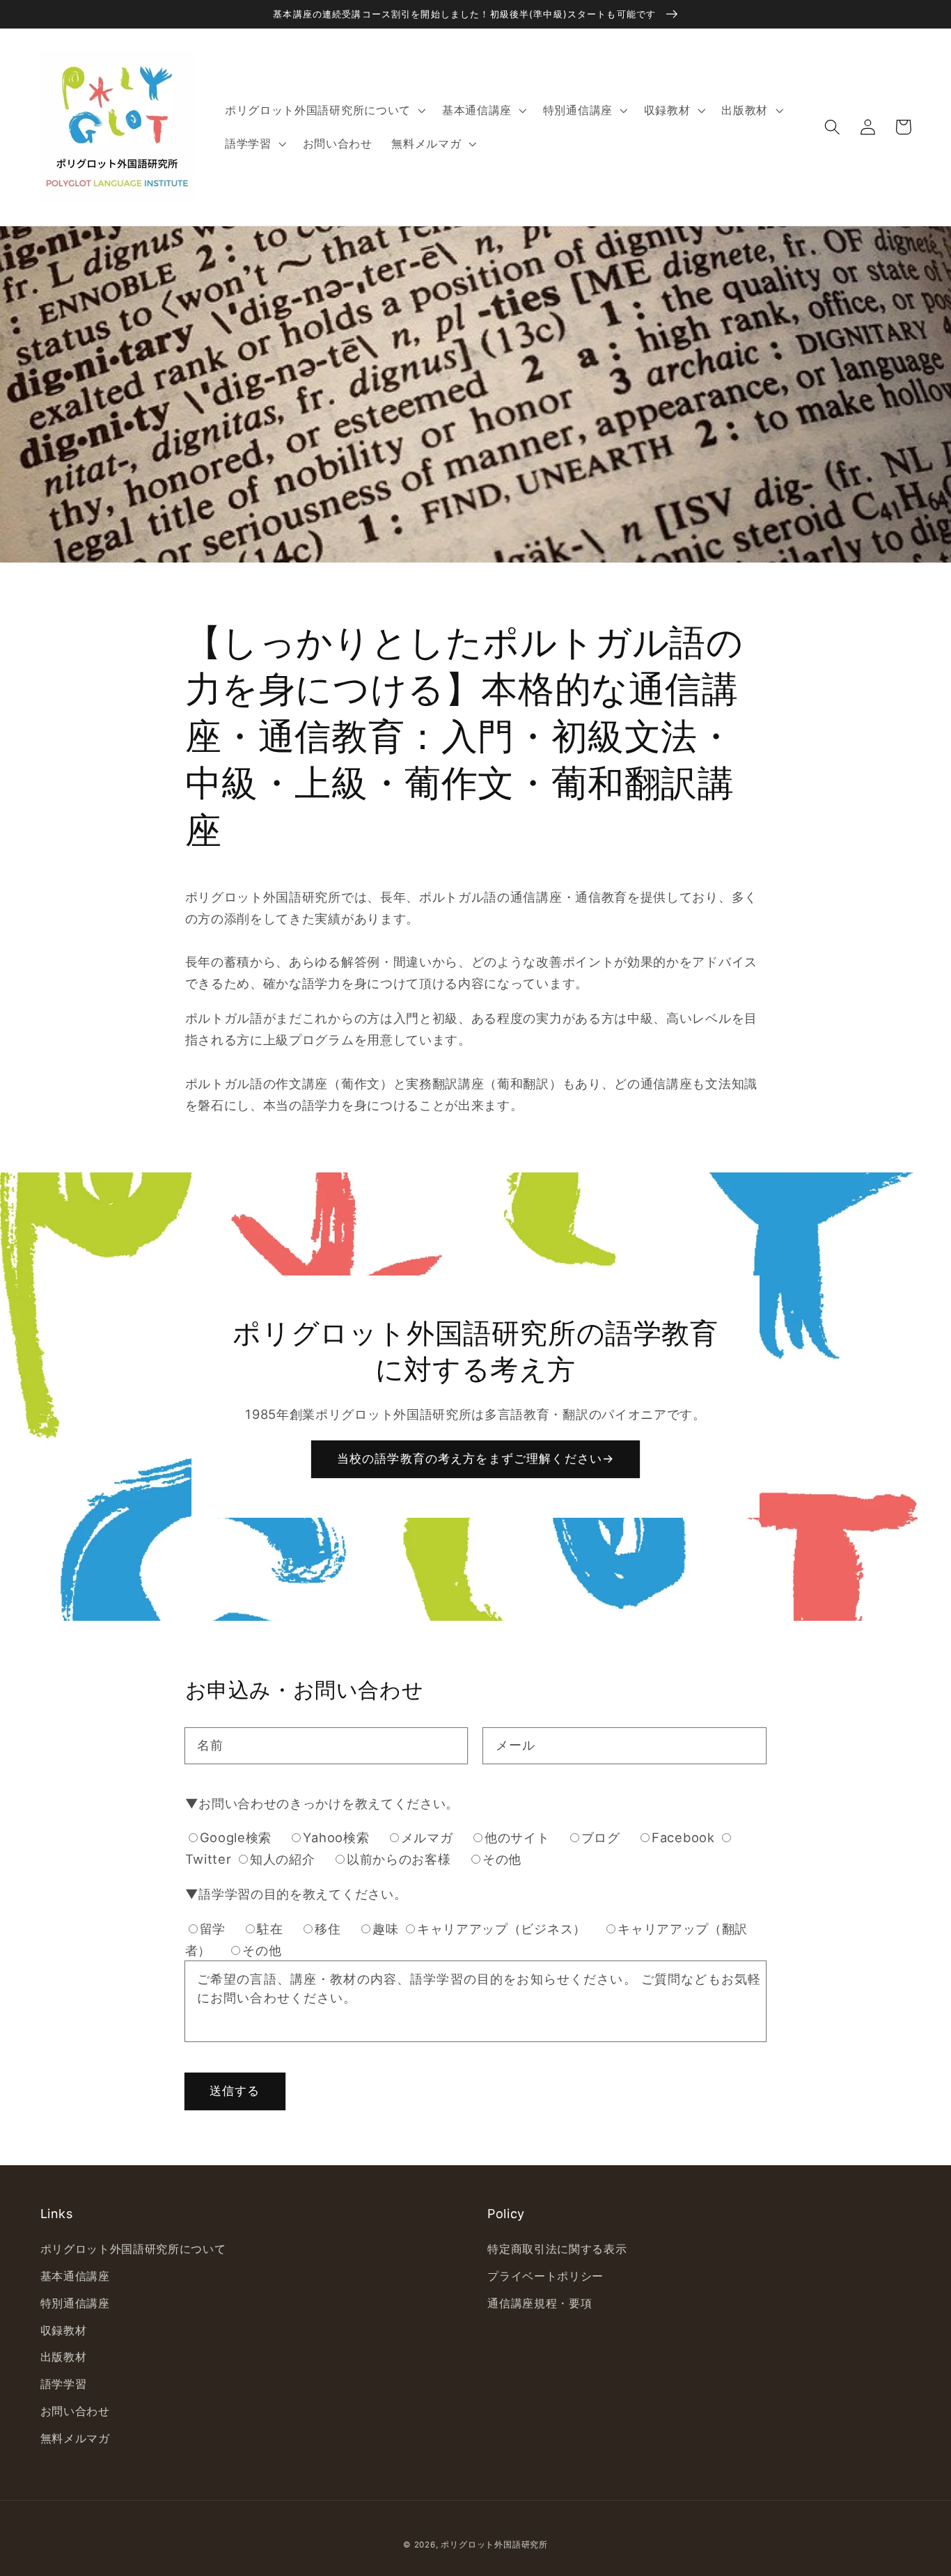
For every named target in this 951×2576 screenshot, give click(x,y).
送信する (235, 2090)
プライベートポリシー (545, 2276)
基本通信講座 (75, 2276)
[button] (833, 127)
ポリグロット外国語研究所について (133, 2249)
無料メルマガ (75, 2438)
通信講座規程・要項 (540, 2303)
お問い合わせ (75, 2411)
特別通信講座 (75, 2303)
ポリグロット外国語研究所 (494, 2545)
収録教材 (64, 2330)
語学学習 (64, 2384)
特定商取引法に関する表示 (557, 2249)
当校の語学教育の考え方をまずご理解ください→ (475, 1458)
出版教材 (64, 2357)
